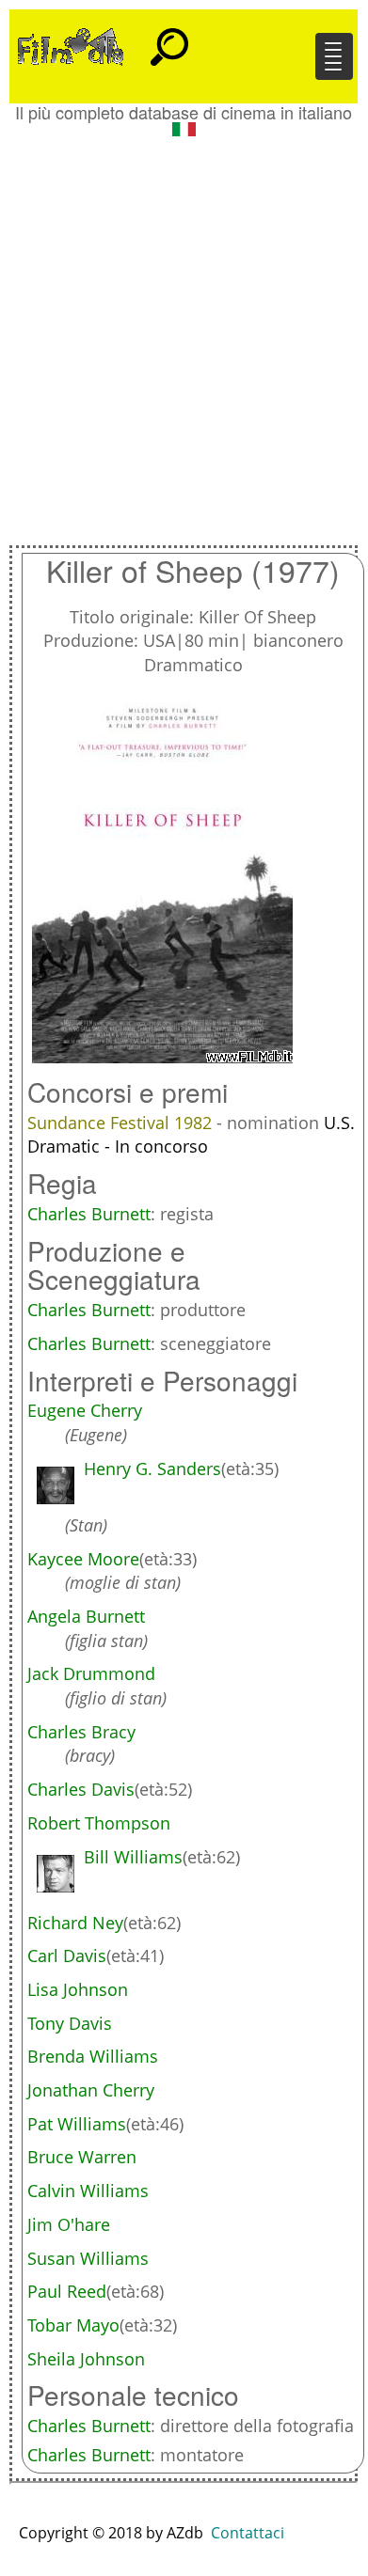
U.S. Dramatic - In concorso (191, 1135)
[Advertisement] (184, 334)
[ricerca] (169, 39)
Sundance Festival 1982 (122, 1123)
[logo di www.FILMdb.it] (71, 45)
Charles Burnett (89, 1214)
